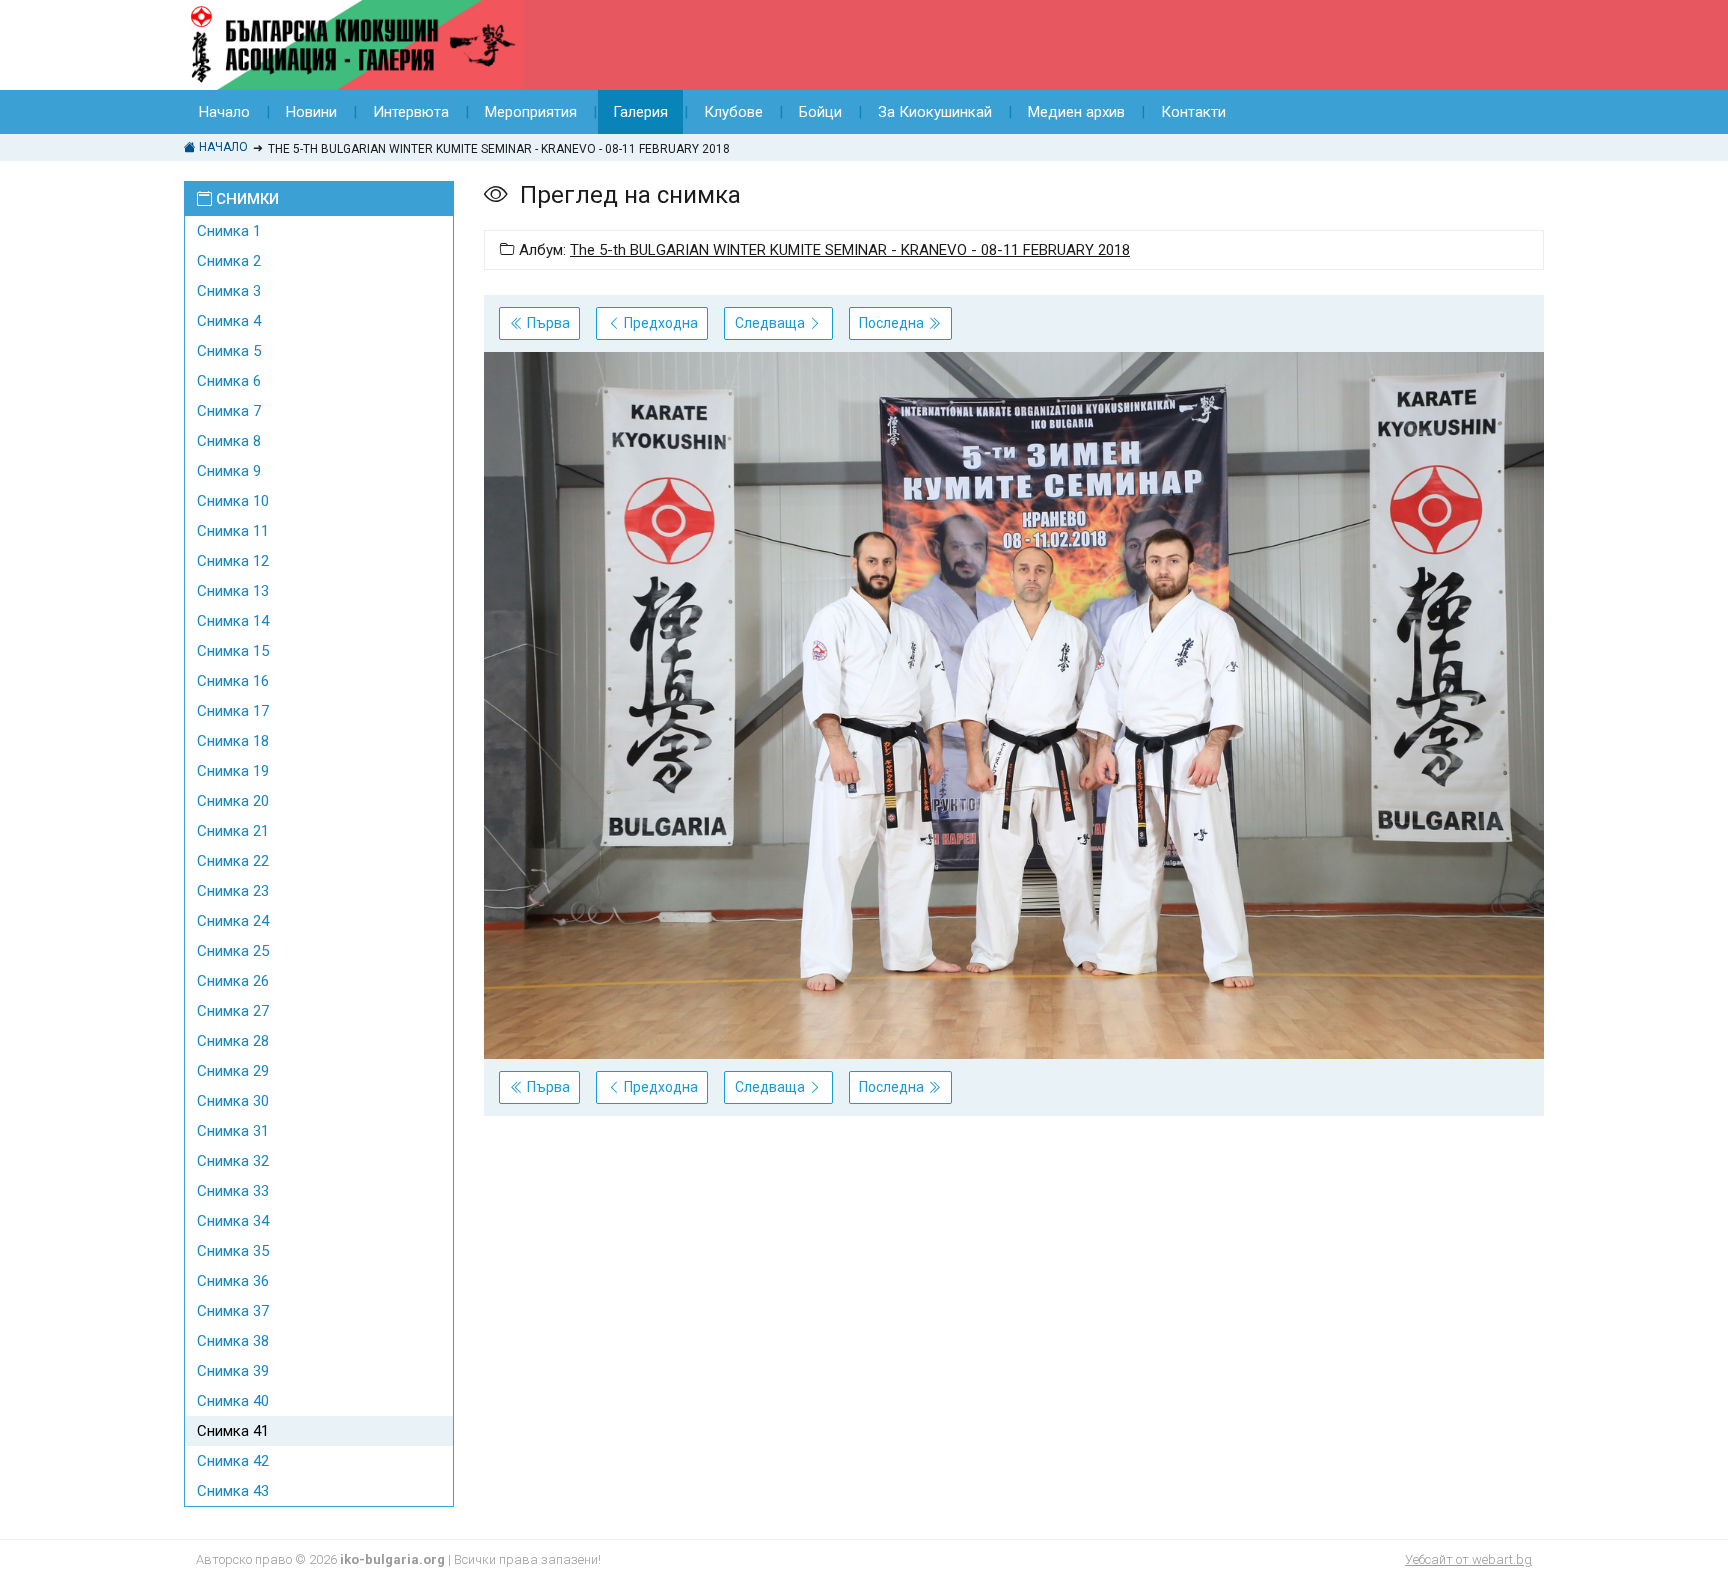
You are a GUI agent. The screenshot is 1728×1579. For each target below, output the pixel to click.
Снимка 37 (233, 1311)
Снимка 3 (229, 291)
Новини (311, 112)
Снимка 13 (233, 591)
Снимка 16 (233, 681)
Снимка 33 (233, 1191)
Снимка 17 (233, 711)
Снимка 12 (233, 561)
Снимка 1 (229, 231)
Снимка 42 (233, 1461)
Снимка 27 (233, 1011)
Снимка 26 (233, 981)
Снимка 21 (233, 831)
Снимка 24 (233, 921)
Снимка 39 (233, 1371)
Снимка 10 (233, 501)
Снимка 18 (233, 741)
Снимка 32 (233, 1161)
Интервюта (411, 112)
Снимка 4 (229, 321)
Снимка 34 (233, 1221)
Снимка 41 (233, 1431)
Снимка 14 (233, 621)
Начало (224, 112)
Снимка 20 (233, 801)
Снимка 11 (233, 531)
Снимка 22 (233, 861)
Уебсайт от (1468, 1559)
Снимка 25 (233, 951)
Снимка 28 (233, 1041)
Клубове (733, 112)
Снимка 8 (229, 441)
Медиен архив (1076, 112)
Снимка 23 (233, 891)
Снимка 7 (229, 411)
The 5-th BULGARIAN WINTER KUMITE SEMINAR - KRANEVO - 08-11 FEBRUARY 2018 (850, 250)
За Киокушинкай (935, 112)
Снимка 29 (233, 1071)
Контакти (1193, 112)
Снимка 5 (229, 351)
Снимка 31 (233, 1131)
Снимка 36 (233, 1281)
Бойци (820, 112)
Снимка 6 (229, 381)
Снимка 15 (233, 651)
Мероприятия (531, 112)
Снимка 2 (229, 261)
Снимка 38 (233, 1341)
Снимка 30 (233, 1101)
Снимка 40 (233, 1401)
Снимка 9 (229, 471)
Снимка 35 (233, 1251)
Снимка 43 (233, 1491)
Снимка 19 (233, 771)
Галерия (640, 112)
